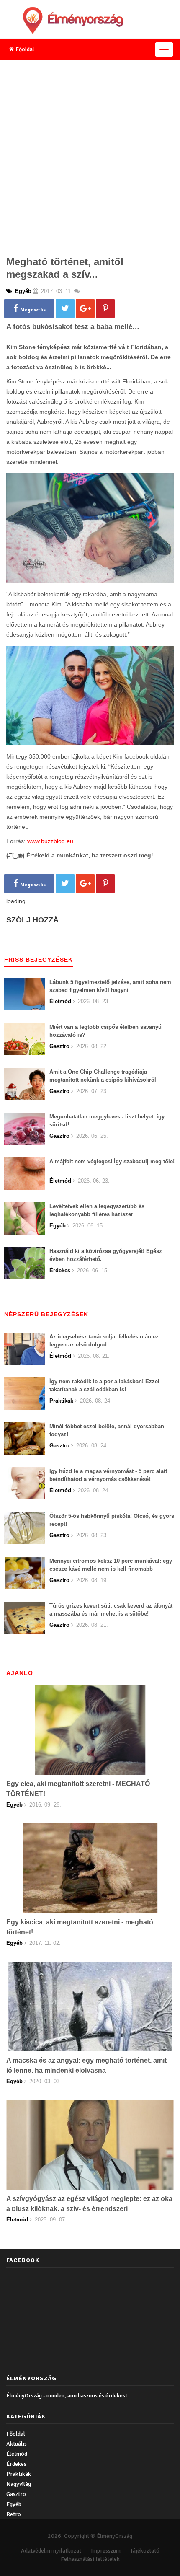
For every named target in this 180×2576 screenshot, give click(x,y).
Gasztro (16, 2494)
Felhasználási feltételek (90, 2559)
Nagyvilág (19, 2484)
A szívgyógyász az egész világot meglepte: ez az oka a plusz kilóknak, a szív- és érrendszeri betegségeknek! (89, 2209)
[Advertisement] (90, 155)
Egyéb (14, 2504)
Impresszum (106, 2551)
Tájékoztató (145, 2551)
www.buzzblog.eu (50, 841)
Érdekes (16, 2464)
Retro (14, 2514)
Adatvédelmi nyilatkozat (51, 2551)
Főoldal (24, 49)
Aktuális (17, 2444)
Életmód (17, 2454)
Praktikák (19, 2474)
